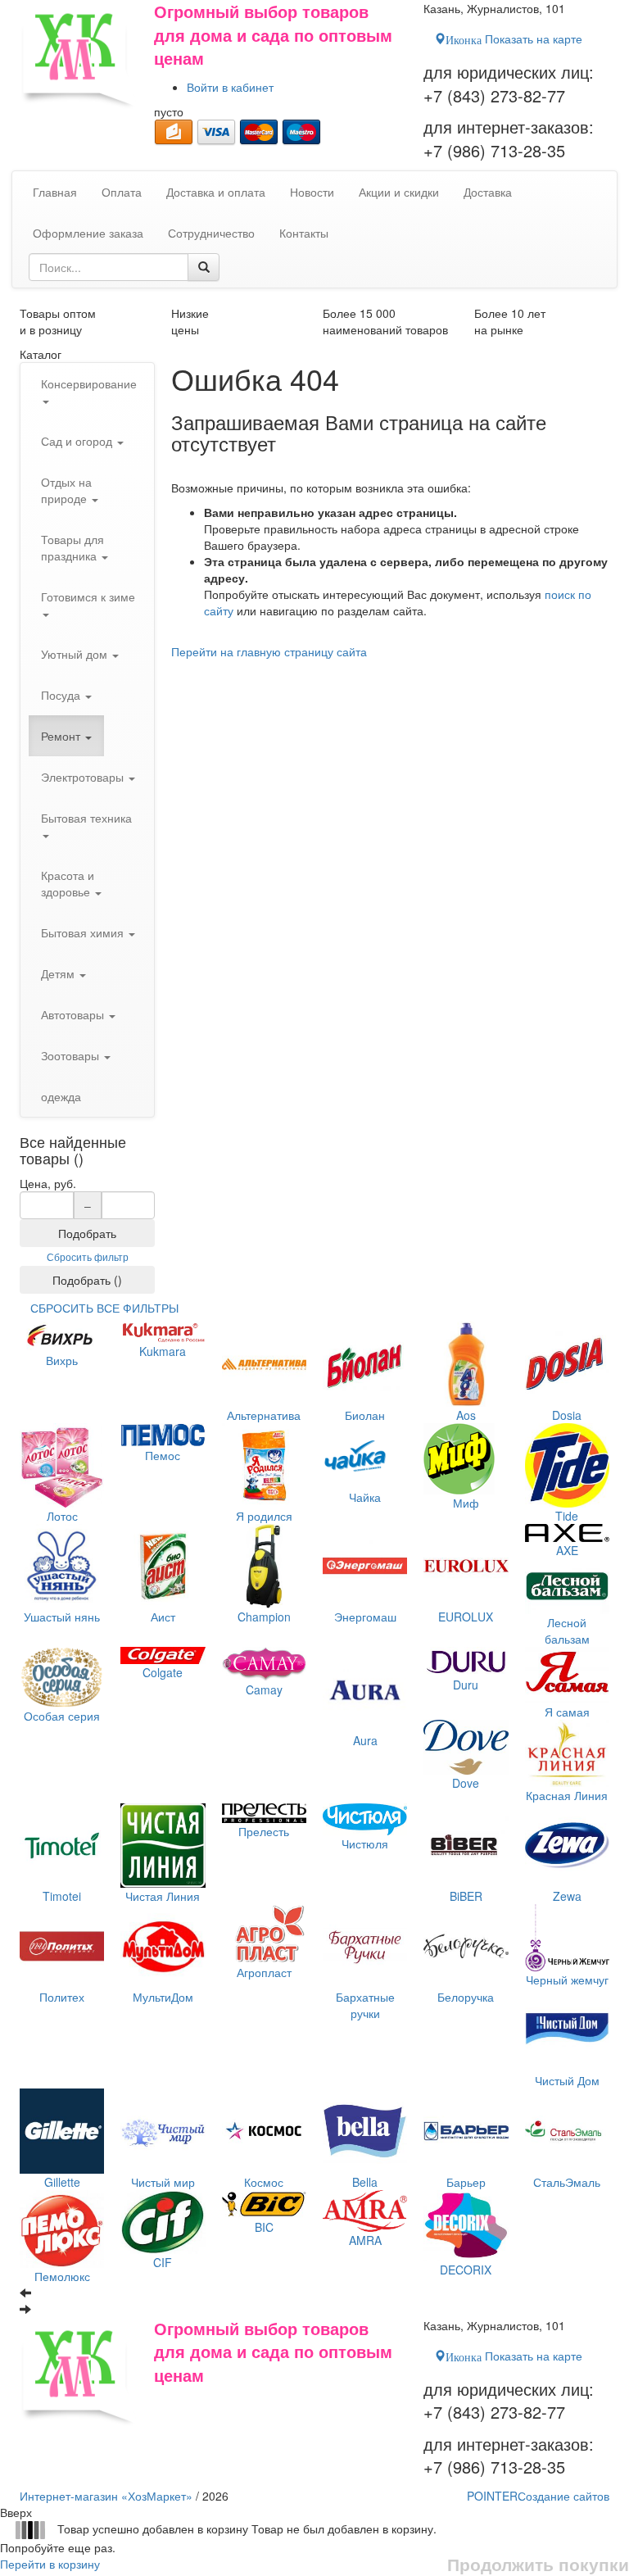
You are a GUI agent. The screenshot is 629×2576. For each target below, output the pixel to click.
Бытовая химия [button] (84, 932)
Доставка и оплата (216, 192)
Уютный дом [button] (76, 654)
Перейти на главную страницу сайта (269, 651)
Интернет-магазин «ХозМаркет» (106, 2496)
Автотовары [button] (74, 1014)
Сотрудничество (211, 233)
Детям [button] (59, 973)
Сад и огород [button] (78, 441)
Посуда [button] (62, 695)
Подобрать (87, 1233)
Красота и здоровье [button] (68, 883)
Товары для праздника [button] (72, 547)
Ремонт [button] (62, 736)
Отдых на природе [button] (66, 490)
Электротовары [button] (84, 777)
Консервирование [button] (89, 383)
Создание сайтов (538, 2496)
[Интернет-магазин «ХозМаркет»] (79, 55)
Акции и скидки (399, 192)
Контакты (304, 233)
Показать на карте (514, 39)
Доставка (488, 192)
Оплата (122, 192)
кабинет (230, 87)
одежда (61, 1096)
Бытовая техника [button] (86, 818)
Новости (312, 192)
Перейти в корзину (50, 2564)
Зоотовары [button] (72, 1055)
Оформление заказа (88, 233)
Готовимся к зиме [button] (88, 596)
